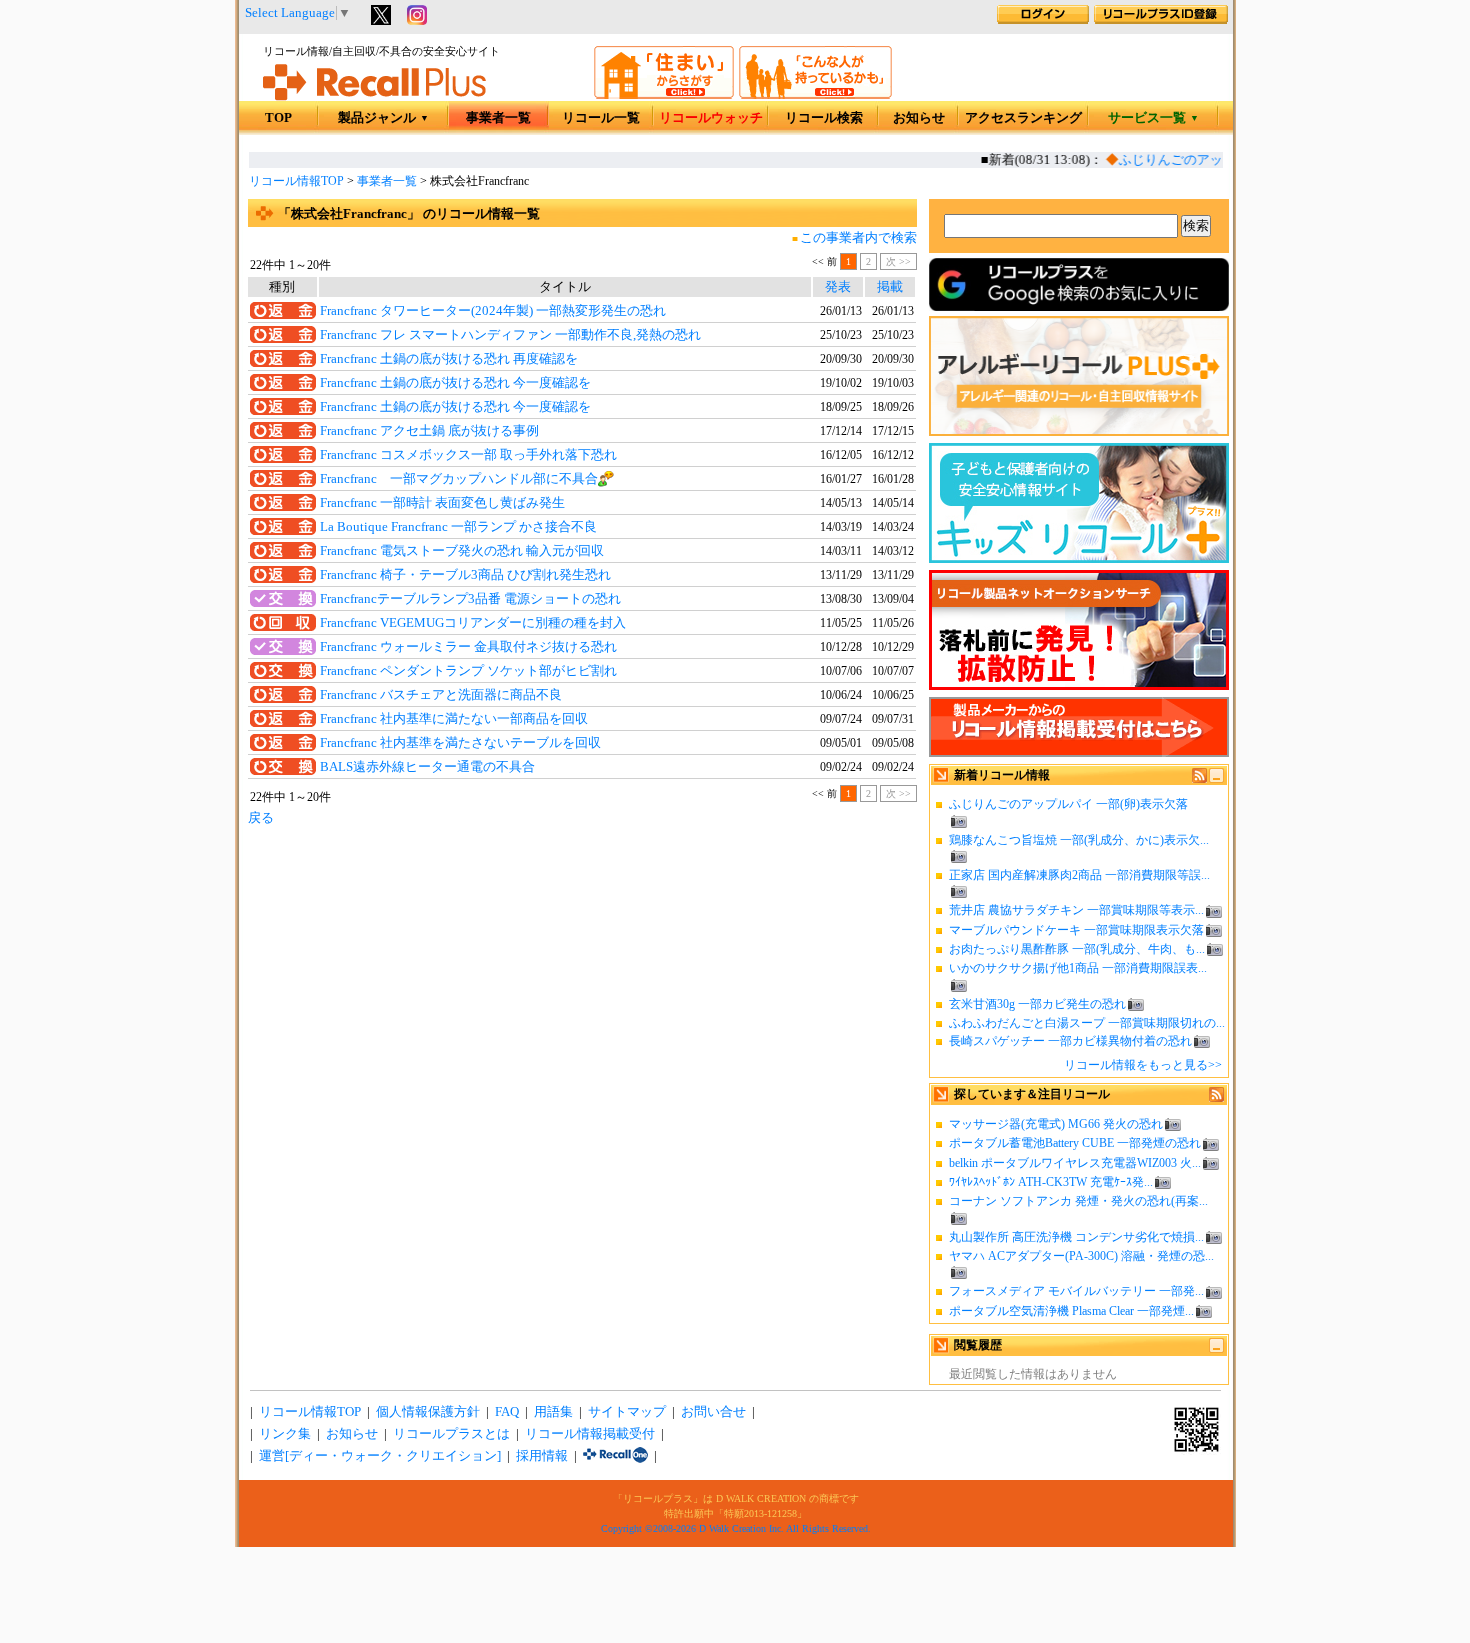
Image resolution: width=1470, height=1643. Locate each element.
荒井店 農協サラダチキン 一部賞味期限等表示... (1076, 910)
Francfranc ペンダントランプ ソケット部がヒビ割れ (468, 671)
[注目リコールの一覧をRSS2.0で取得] (1216, 1098)
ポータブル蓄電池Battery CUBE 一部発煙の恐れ (1075, 1143)
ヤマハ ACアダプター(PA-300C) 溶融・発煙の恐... (1081, 1256)
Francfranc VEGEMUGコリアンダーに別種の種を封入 (473, 623)
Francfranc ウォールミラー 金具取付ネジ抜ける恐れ (468, 647)
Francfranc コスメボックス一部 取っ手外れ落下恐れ (468, 455)
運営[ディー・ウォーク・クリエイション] (380, 1456)
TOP (278, 118)
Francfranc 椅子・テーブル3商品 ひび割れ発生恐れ (465, 575)
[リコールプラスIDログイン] (1043, 20)
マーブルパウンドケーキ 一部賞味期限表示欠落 (1076, 930)
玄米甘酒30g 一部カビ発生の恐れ (1037, 1004)
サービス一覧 (1153, 118)
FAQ (507, 1412)
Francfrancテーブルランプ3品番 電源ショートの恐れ (470, 599)
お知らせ (919, 118)
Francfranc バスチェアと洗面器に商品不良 (441, 695)
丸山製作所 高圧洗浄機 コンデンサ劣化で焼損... (1076, 1237)
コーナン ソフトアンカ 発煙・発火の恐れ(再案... (1078, 1201)
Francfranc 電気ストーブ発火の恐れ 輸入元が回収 (462, 551)
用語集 (553, 1412)
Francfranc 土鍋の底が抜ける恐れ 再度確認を (449, 359)
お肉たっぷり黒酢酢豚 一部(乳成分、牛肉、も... (1077, 949)
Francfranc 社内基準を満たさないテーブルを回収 (460, 743)
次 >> (898, 261)
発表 (838, 287)
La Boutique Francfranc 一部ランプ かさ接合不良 (458, 527)
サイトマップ (627, 1412)
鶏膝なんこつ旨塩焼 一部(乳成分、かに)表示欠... (1079, 840)
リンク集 (285, 1434)
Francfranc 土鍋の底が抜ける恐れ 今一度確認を (455, 383)
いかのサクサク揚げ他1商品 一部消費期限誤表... (1078, 968)
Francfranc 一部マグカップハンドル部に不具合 (459, 479)
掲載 (890, 287)
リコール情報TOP (296, 181)
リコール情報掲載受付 (590, 1434)
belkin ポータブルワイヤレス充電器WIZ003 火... (1075, 1163)
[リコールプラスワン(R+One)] (615, 1456)
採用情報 (542, 1456)
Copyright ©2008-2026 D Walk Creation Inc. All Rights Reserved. (736, 1528)
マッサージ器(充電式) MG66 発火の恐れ (1056, 1124)
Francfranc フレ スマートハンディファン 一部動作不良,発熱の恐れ (510, 335)
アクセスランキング (1023, 118)
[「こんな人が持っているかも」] (815, 95)
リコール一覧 (601, 118)
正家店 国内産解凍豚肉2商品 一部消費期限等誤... (1079, 875)
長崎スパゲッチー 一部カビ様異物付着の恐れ (1070, 1041)
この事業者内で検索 (858, 238)
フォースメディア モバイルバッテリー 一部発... (1076, 1291)
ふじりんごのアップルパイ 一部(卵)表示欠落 (1068, 804)
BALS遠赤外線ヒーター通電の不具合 (427, 767)
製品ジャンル (383, 118)
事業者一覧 (498, 118)
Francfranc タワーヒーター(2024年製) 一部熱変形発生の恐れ (493, 311)
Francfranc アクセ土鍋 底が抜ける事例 (429, 431)
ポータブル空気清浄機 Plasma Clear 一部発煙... (1071, 1311)
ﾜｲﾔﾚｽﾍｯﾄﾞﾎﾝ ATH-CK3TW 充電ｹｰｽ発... (1051, 1182)
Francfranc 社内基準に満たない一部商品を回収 (454, 719)
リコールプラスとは (451, 1434)
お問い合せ (713, 1412)
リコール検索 (824, 118)
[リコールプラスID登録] (1161, 20)
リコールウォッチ (711, 118)
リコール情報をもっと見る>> (1143, 1065)
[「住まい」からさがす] (664, 95)
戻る (261, 818)
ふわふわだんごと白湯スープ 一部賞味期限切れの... (1087, 1023)
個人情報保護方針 (428, 1412)
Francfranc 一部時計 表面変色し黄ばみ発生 (442, 503)
